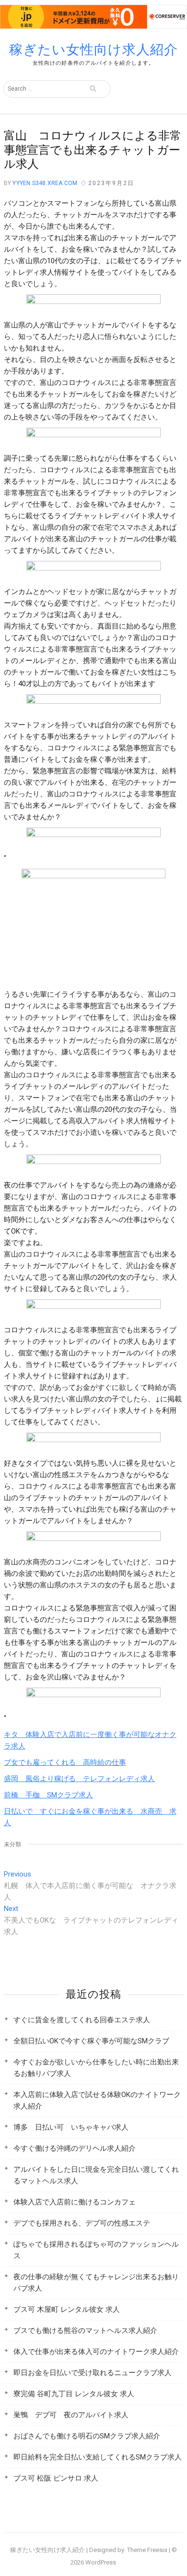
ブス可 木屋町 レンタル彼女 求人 (67, 2309)
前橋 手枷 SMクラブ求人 (48, 1795)
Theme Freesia (147, 2550)
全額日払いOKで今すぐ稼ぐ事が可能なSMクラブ (91, 2041)
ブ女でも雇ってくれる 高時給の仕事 (65, 1762)
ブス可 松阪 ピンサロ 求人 (56, 2478)
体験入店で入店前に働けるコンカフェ (75, 2202)
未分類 (13, 1844)
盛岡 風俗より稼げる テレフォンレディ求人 (79, 1779)
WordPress (101, 2562)
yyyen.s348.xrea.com (44, 183)
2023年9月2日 (111, 183)
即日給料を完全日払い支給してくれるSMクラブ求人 (98, 2457)
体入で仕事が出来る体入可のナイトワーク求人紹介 (96, 2352)
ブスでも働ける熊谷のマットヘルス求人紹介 (85, 2331)
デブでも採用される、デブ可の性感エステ (82, 2223)
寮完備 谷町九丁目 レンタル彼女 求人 (74, 2394)
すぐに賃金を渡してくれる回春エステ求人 (82, 2020)
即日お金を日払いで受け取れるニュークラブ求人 (93, 2373)
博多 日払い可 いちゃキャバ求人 (71, 2127)
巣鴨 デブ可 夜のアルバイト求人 (71, 2415)
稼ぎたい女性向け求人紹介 (93, 50)
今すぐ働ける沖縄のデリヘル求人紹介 (75, 2148)
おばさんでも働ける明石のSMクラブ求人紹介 (87, 2436)
